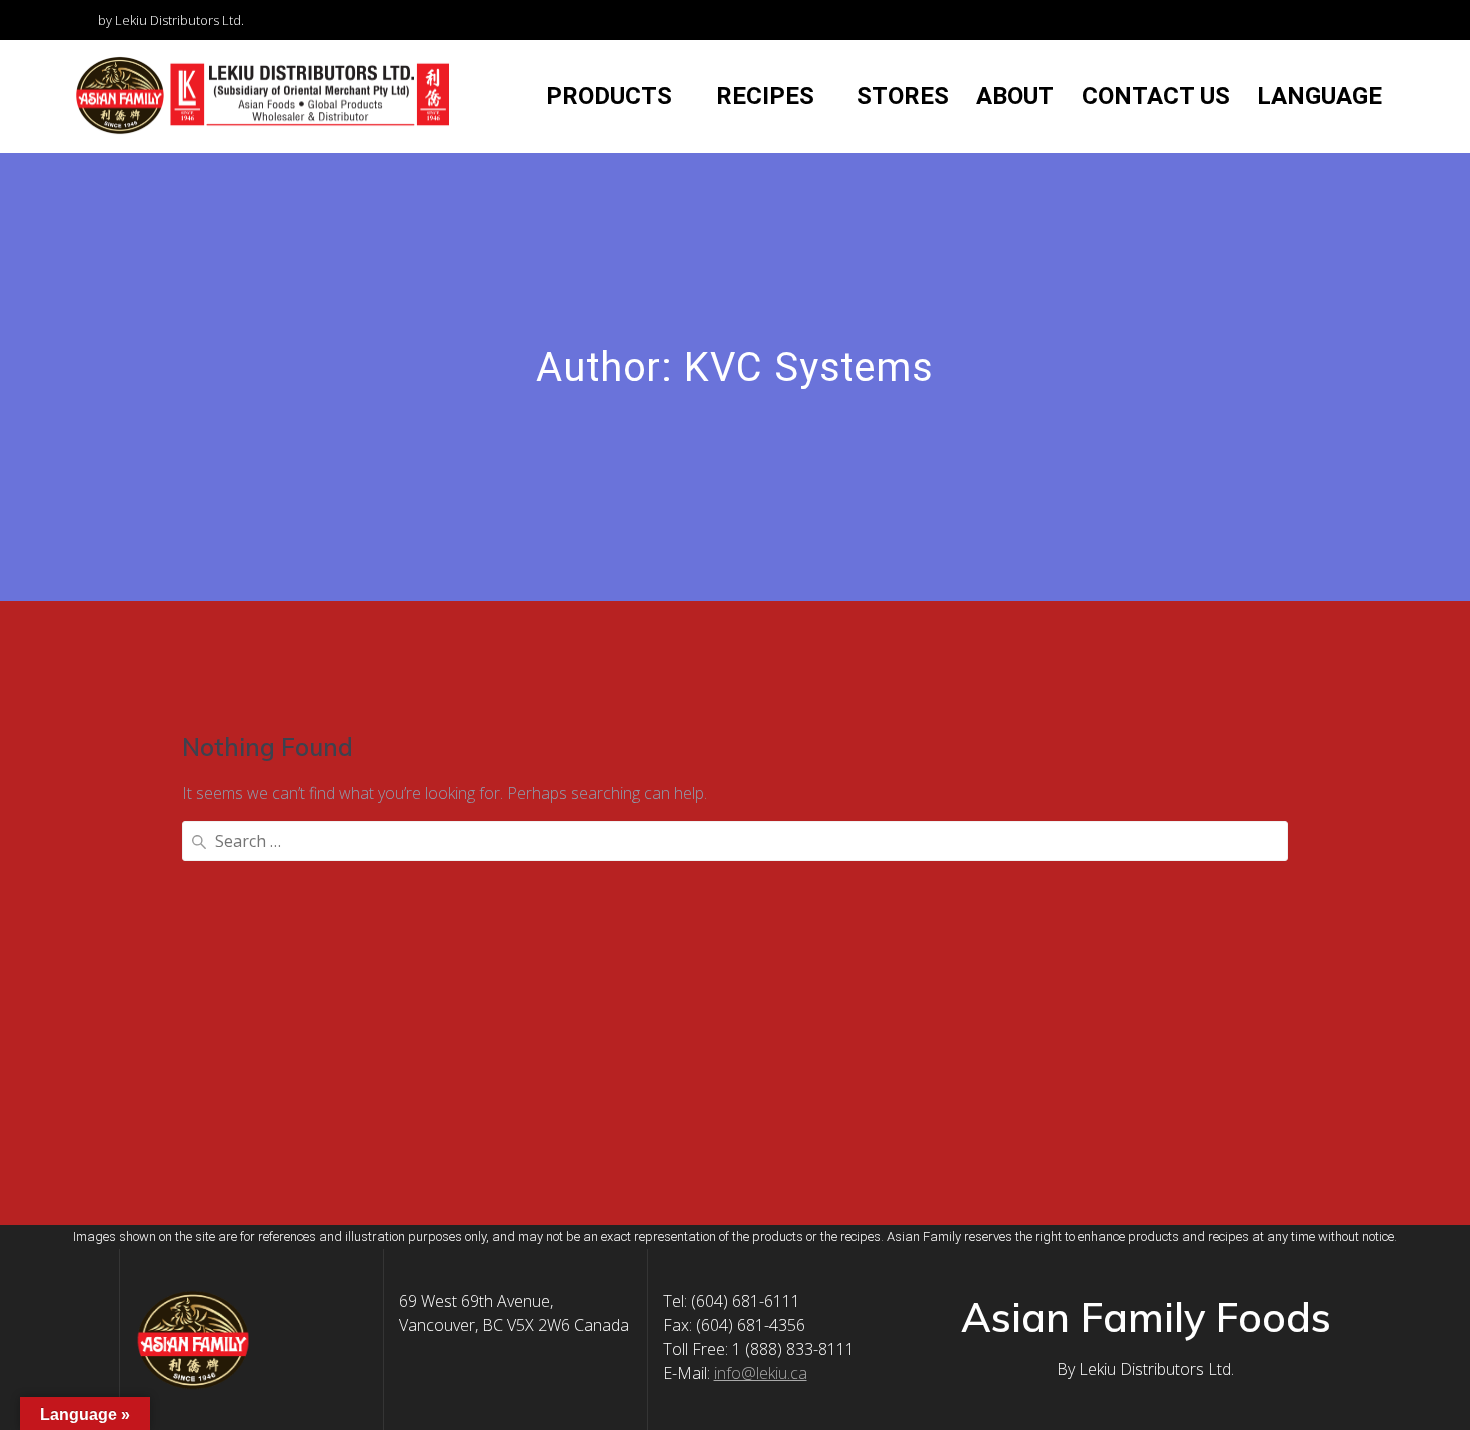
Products (609, 96)
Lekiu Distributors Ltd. (1156, 1369)
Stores (903, 96)
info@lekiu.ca (760, 1373)
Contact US (1156, 96)
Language (1319, 96)
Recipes (765, 96)
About (1015, 96)
